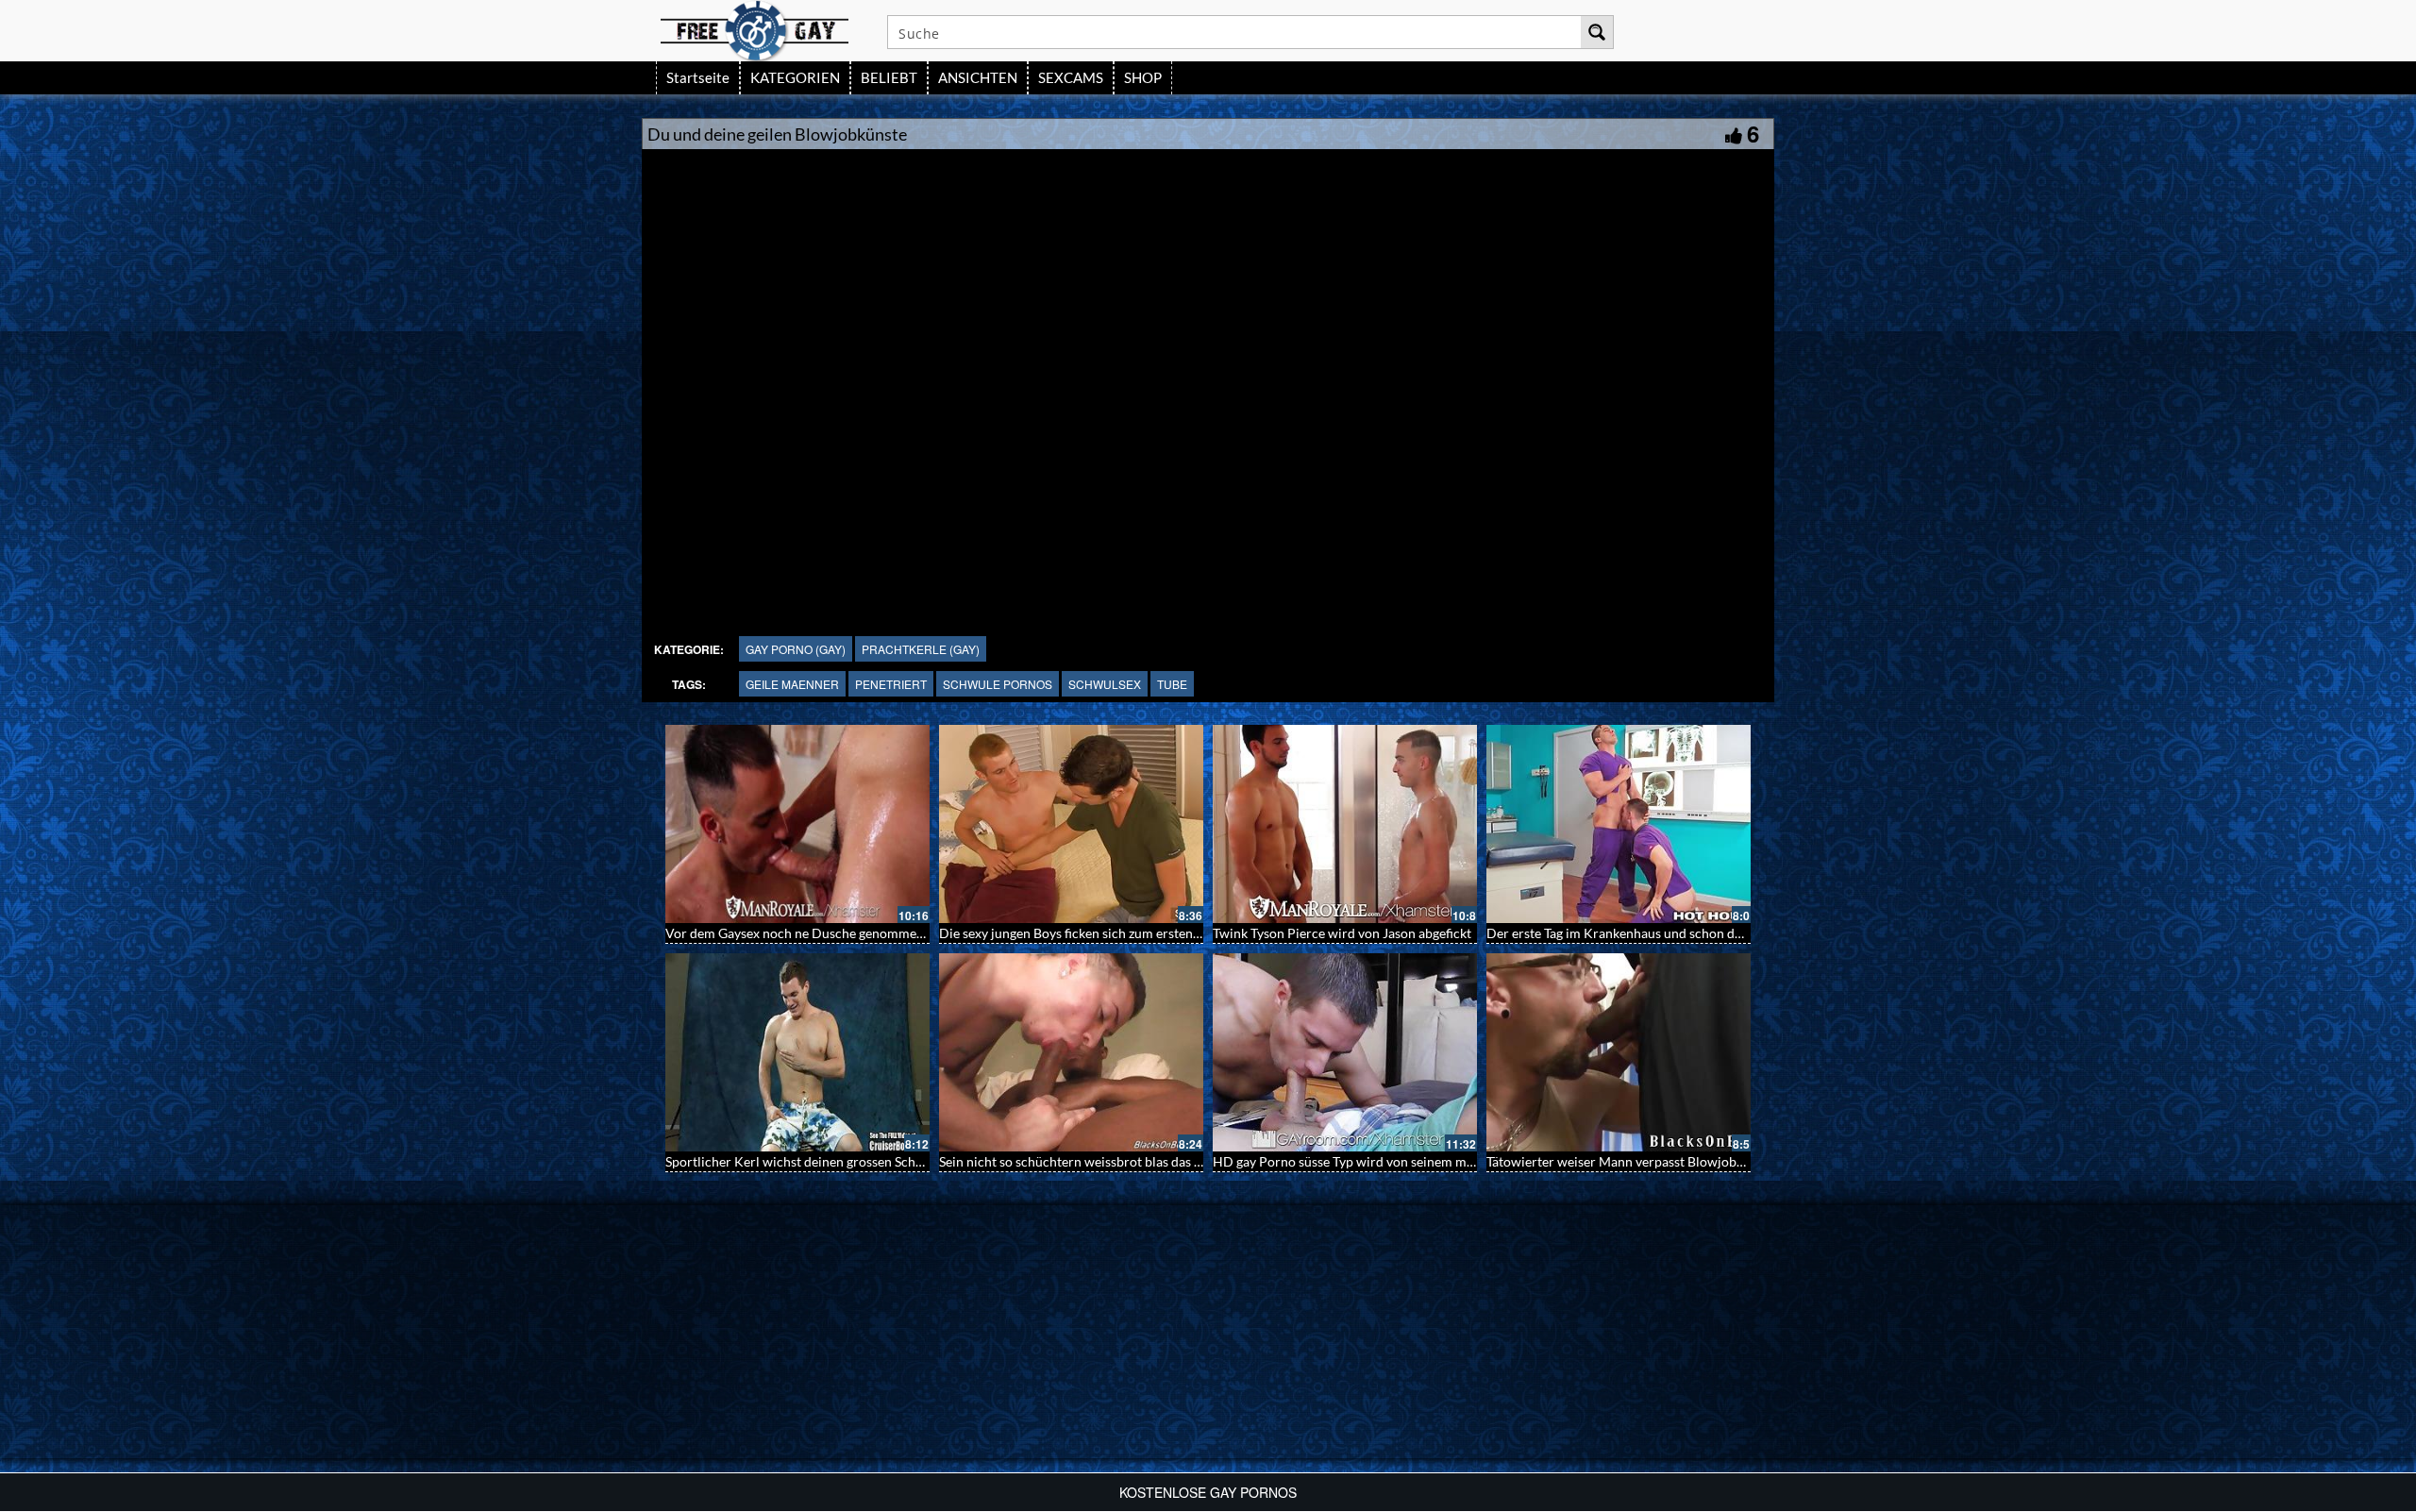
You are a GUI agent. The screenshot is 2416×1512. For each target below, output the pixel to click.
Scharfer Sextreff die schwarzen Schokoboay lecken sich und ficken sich (1147, 1161)
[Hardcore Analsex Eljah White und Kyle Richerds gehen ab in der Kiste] (1345, 824)
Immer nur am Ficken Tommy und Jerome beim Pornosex (1106, 933)
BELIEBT (889, 77)
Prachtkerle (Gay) (921, 649)
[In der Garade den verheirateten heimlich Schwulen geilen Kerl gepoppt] (1619, 824)
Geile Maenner (792, 684)
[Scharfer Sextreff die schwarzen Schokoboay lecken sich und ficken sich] (1071, 1052)
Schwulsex (1105, 684)
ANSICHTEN (978, 77)
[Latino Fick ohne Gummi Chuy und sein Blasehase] (1619, 1052)
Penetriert (891, 684)
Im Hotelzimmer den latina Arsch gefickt (783, 933)
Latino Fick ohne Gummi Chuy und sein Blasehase (1631, 1161)
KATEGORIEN (795, 77)
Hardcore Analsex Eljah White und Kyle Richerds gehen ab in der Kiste (1418, 933)
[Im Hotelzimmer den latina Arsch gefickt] (797, 824)
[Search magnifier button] (1597, 32)
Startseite (698, 77)
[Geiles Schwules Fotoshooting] (797, 1052)
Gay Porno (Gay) (796, 649)
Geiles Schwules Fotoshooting (753, 1161)
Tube (1172, 684)
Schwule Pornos (998, 684)
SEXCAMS (1071, 77)
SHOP (1143, 77)
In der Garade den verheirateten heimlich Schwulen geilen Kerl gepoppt (1695, 933)
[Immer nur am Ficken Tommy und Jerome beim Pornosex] (1071, 824)
